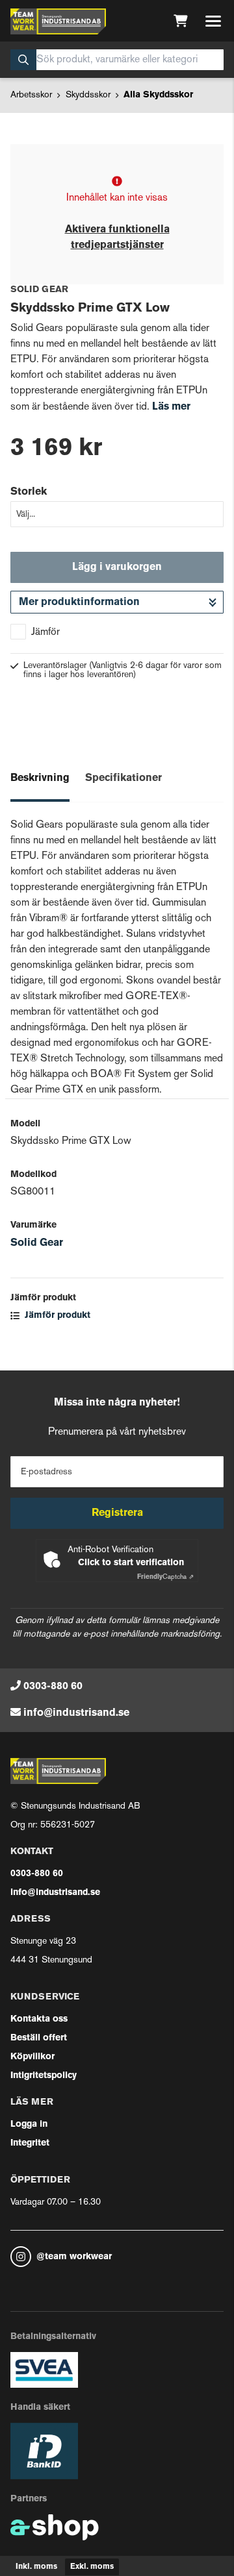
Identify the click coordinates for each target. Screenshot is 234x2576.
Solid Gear (37, 1243)
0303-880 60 (53, 1687)
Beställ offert (39, 2038)
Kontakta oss (39, 2019)
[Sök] (23, 60)
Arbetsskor (31, 95)
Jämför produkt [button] (56, 1316)
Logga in (29, 2124)
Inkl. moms (36, 2567)
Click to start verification (131, 1563)
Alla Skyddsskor (158, 95)
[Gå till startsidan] (58, 21)
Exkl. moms (92, 2567)
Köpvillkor (32, 2057)
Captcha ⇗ (165, 1577)
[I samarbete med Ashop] (55, 2527)
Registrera (117, 1513)
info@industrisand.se (76, 1713)
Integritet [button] (30, 2143)
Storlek (29, 492)
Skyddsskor (88, 95)
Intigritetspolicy (44, 2076)
